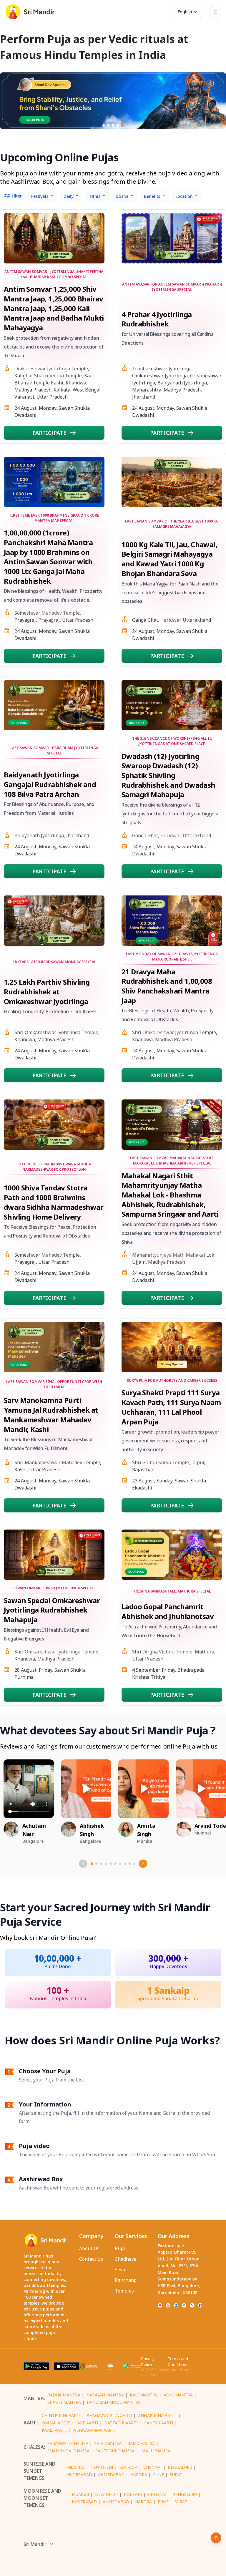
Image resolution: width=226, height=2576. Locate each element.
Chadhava (126, 2259)
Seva (120, 2270)
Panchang (126, 2280)
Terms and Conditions (178, 2362)
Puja (120, 2248)
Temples (124, 2291)
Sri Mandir (35, 2544)
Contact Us (91, 2259)
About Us (89, 2248)
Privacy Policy (148, 2362)
